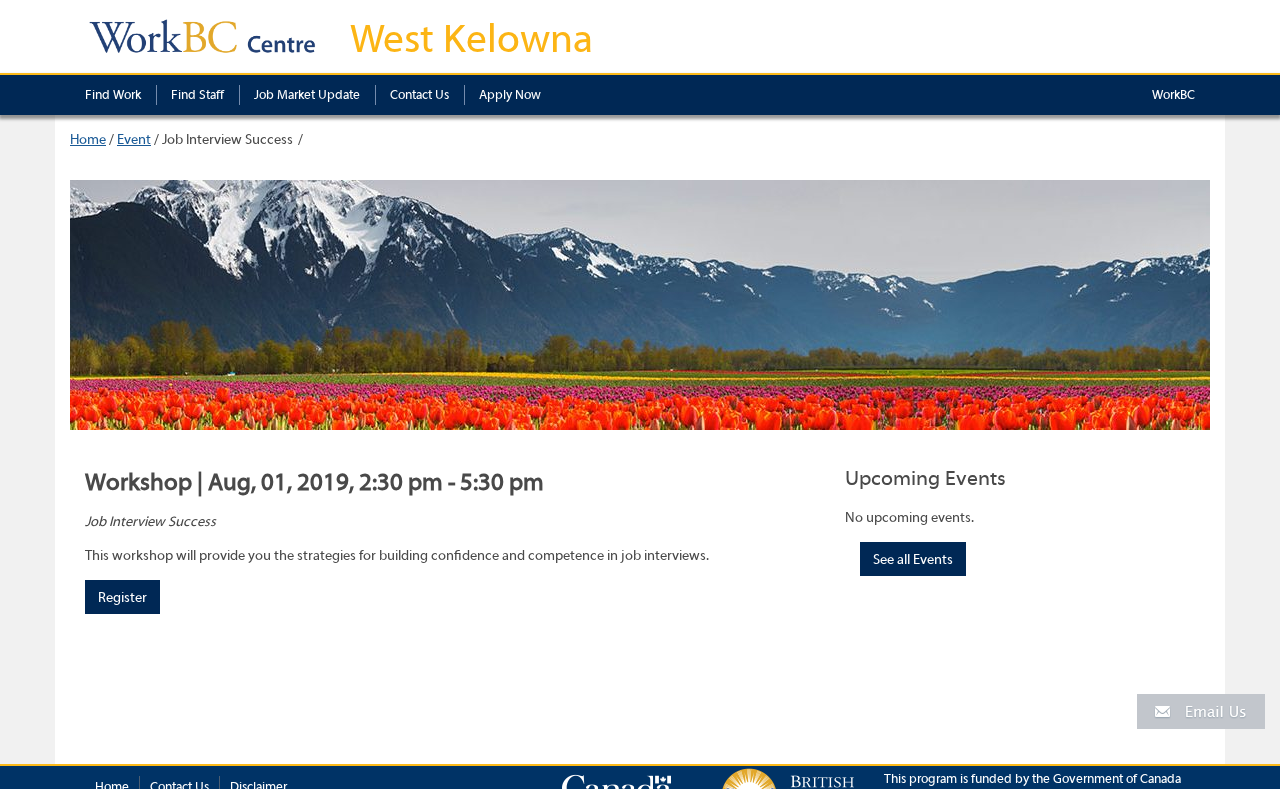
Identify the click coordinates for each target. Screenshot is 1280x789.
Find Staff (197, 94)
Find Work (113, 94)
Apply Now (510, 94)
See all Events (913, 560)
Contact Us (419, 94)
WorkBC (1173, 94)
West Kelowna (471, 39)
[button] (1201, 710)
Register (122, 598)
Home (88, 140)
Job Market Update (307, 94)
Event (134, 140)
